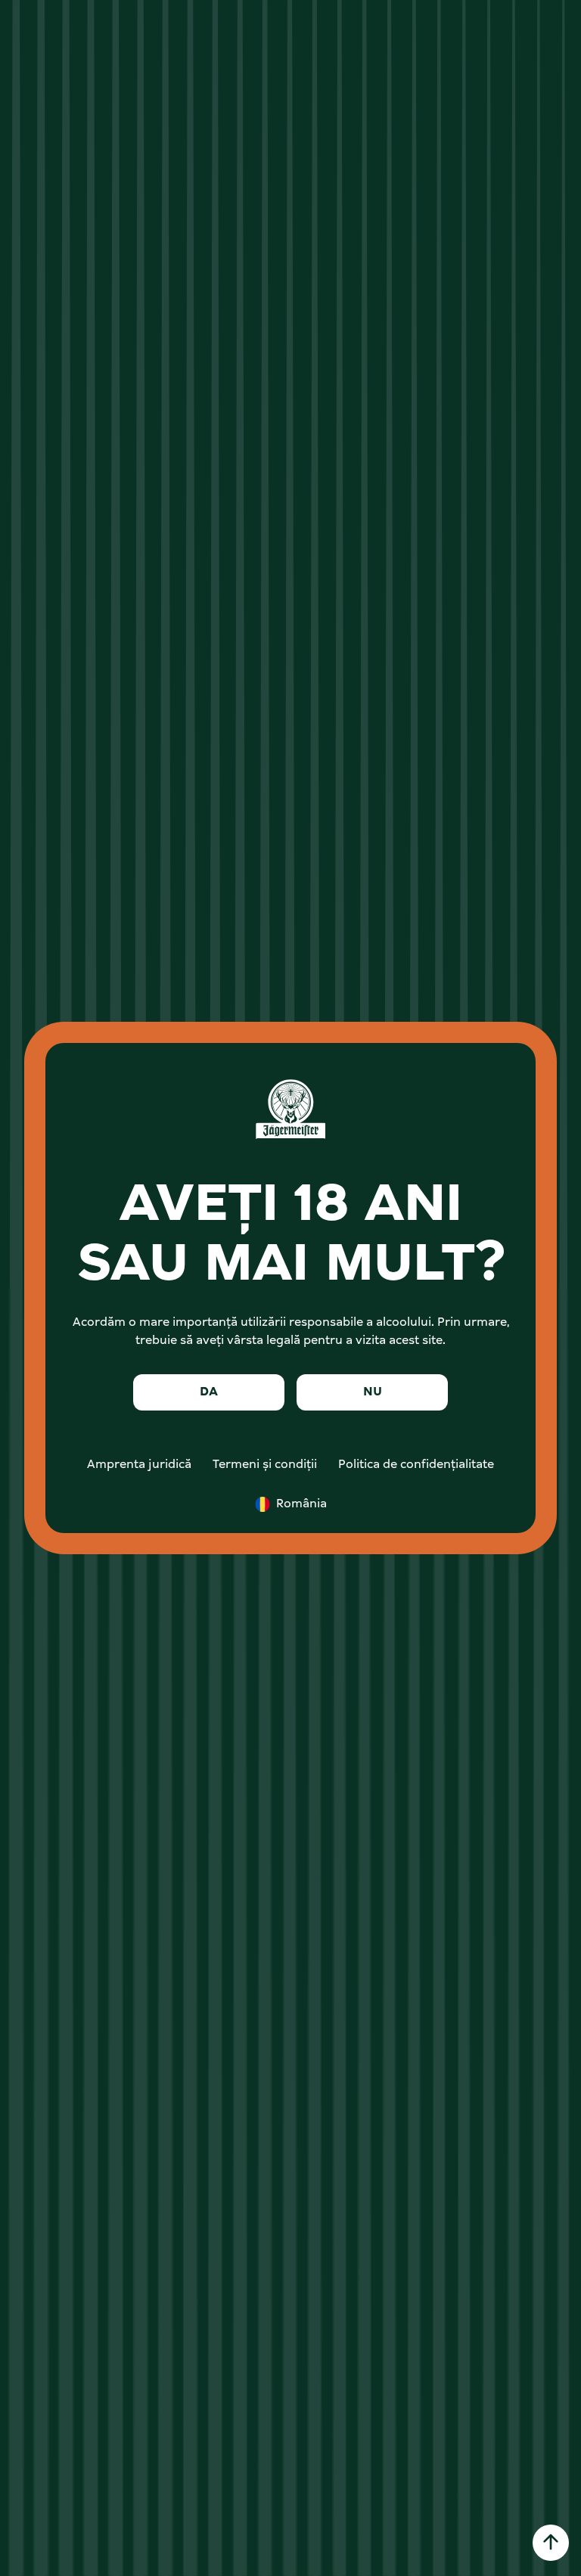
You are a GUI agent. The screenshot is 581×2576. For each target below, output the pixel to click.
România (301, 1504)
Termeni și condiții (265, 1465)
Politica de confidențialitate (416, 1465)
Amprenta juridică (139, 1465)
